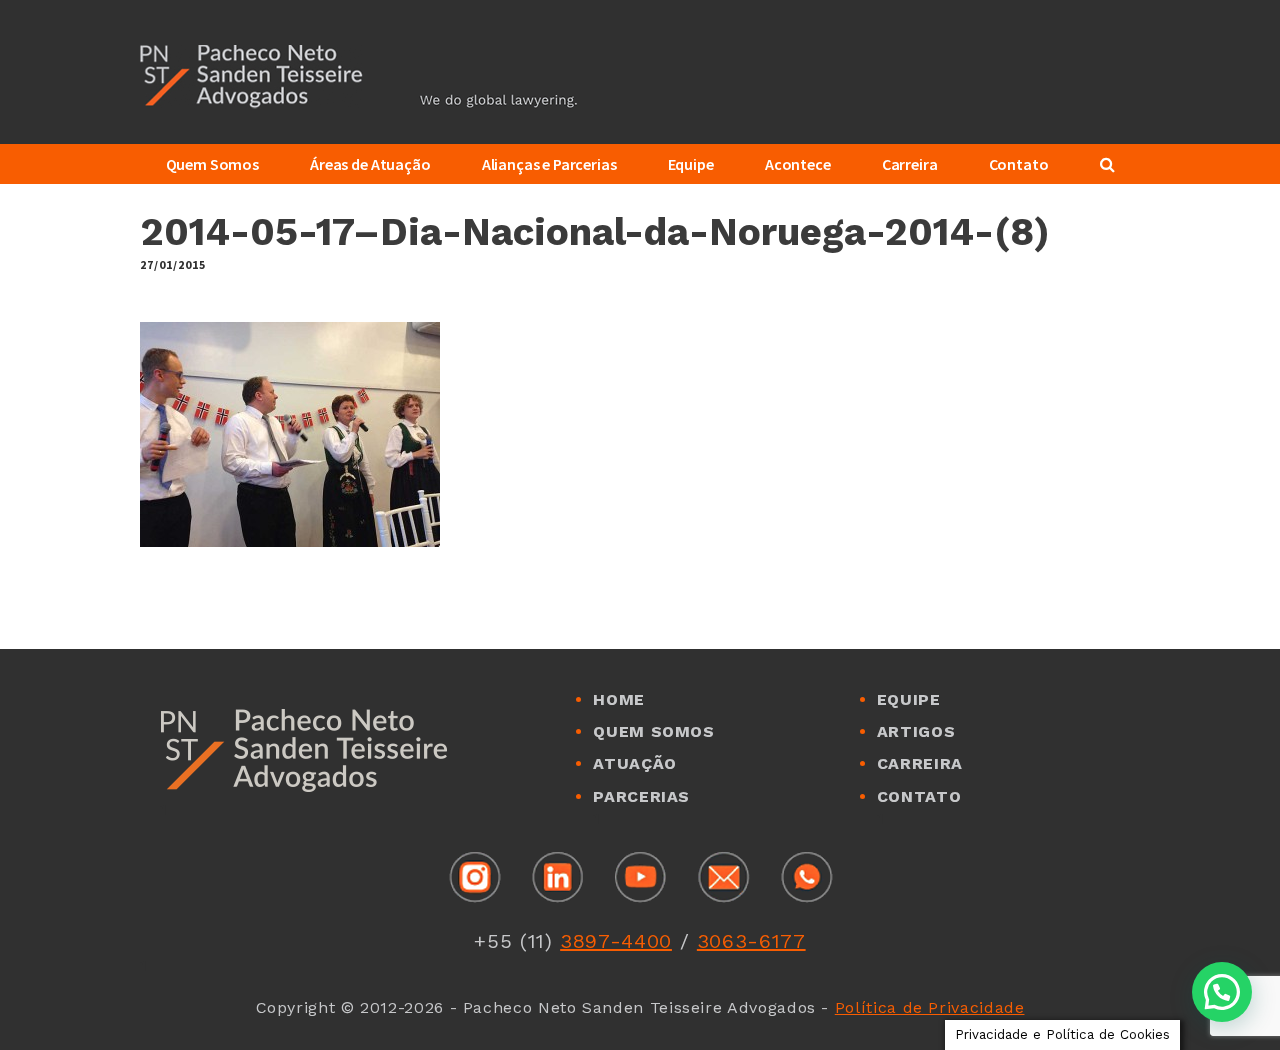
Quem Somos (653, 731)
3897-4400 (616, 941)
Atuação (634, 763)
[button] (1222, 992)
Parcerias (641, 796)
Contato (919, 796)
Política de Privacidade (930, 1007)
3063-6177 (751, 941)
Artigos (916, 731)
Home (619, 699)
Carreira (920, 763)
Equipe (909, 699)
